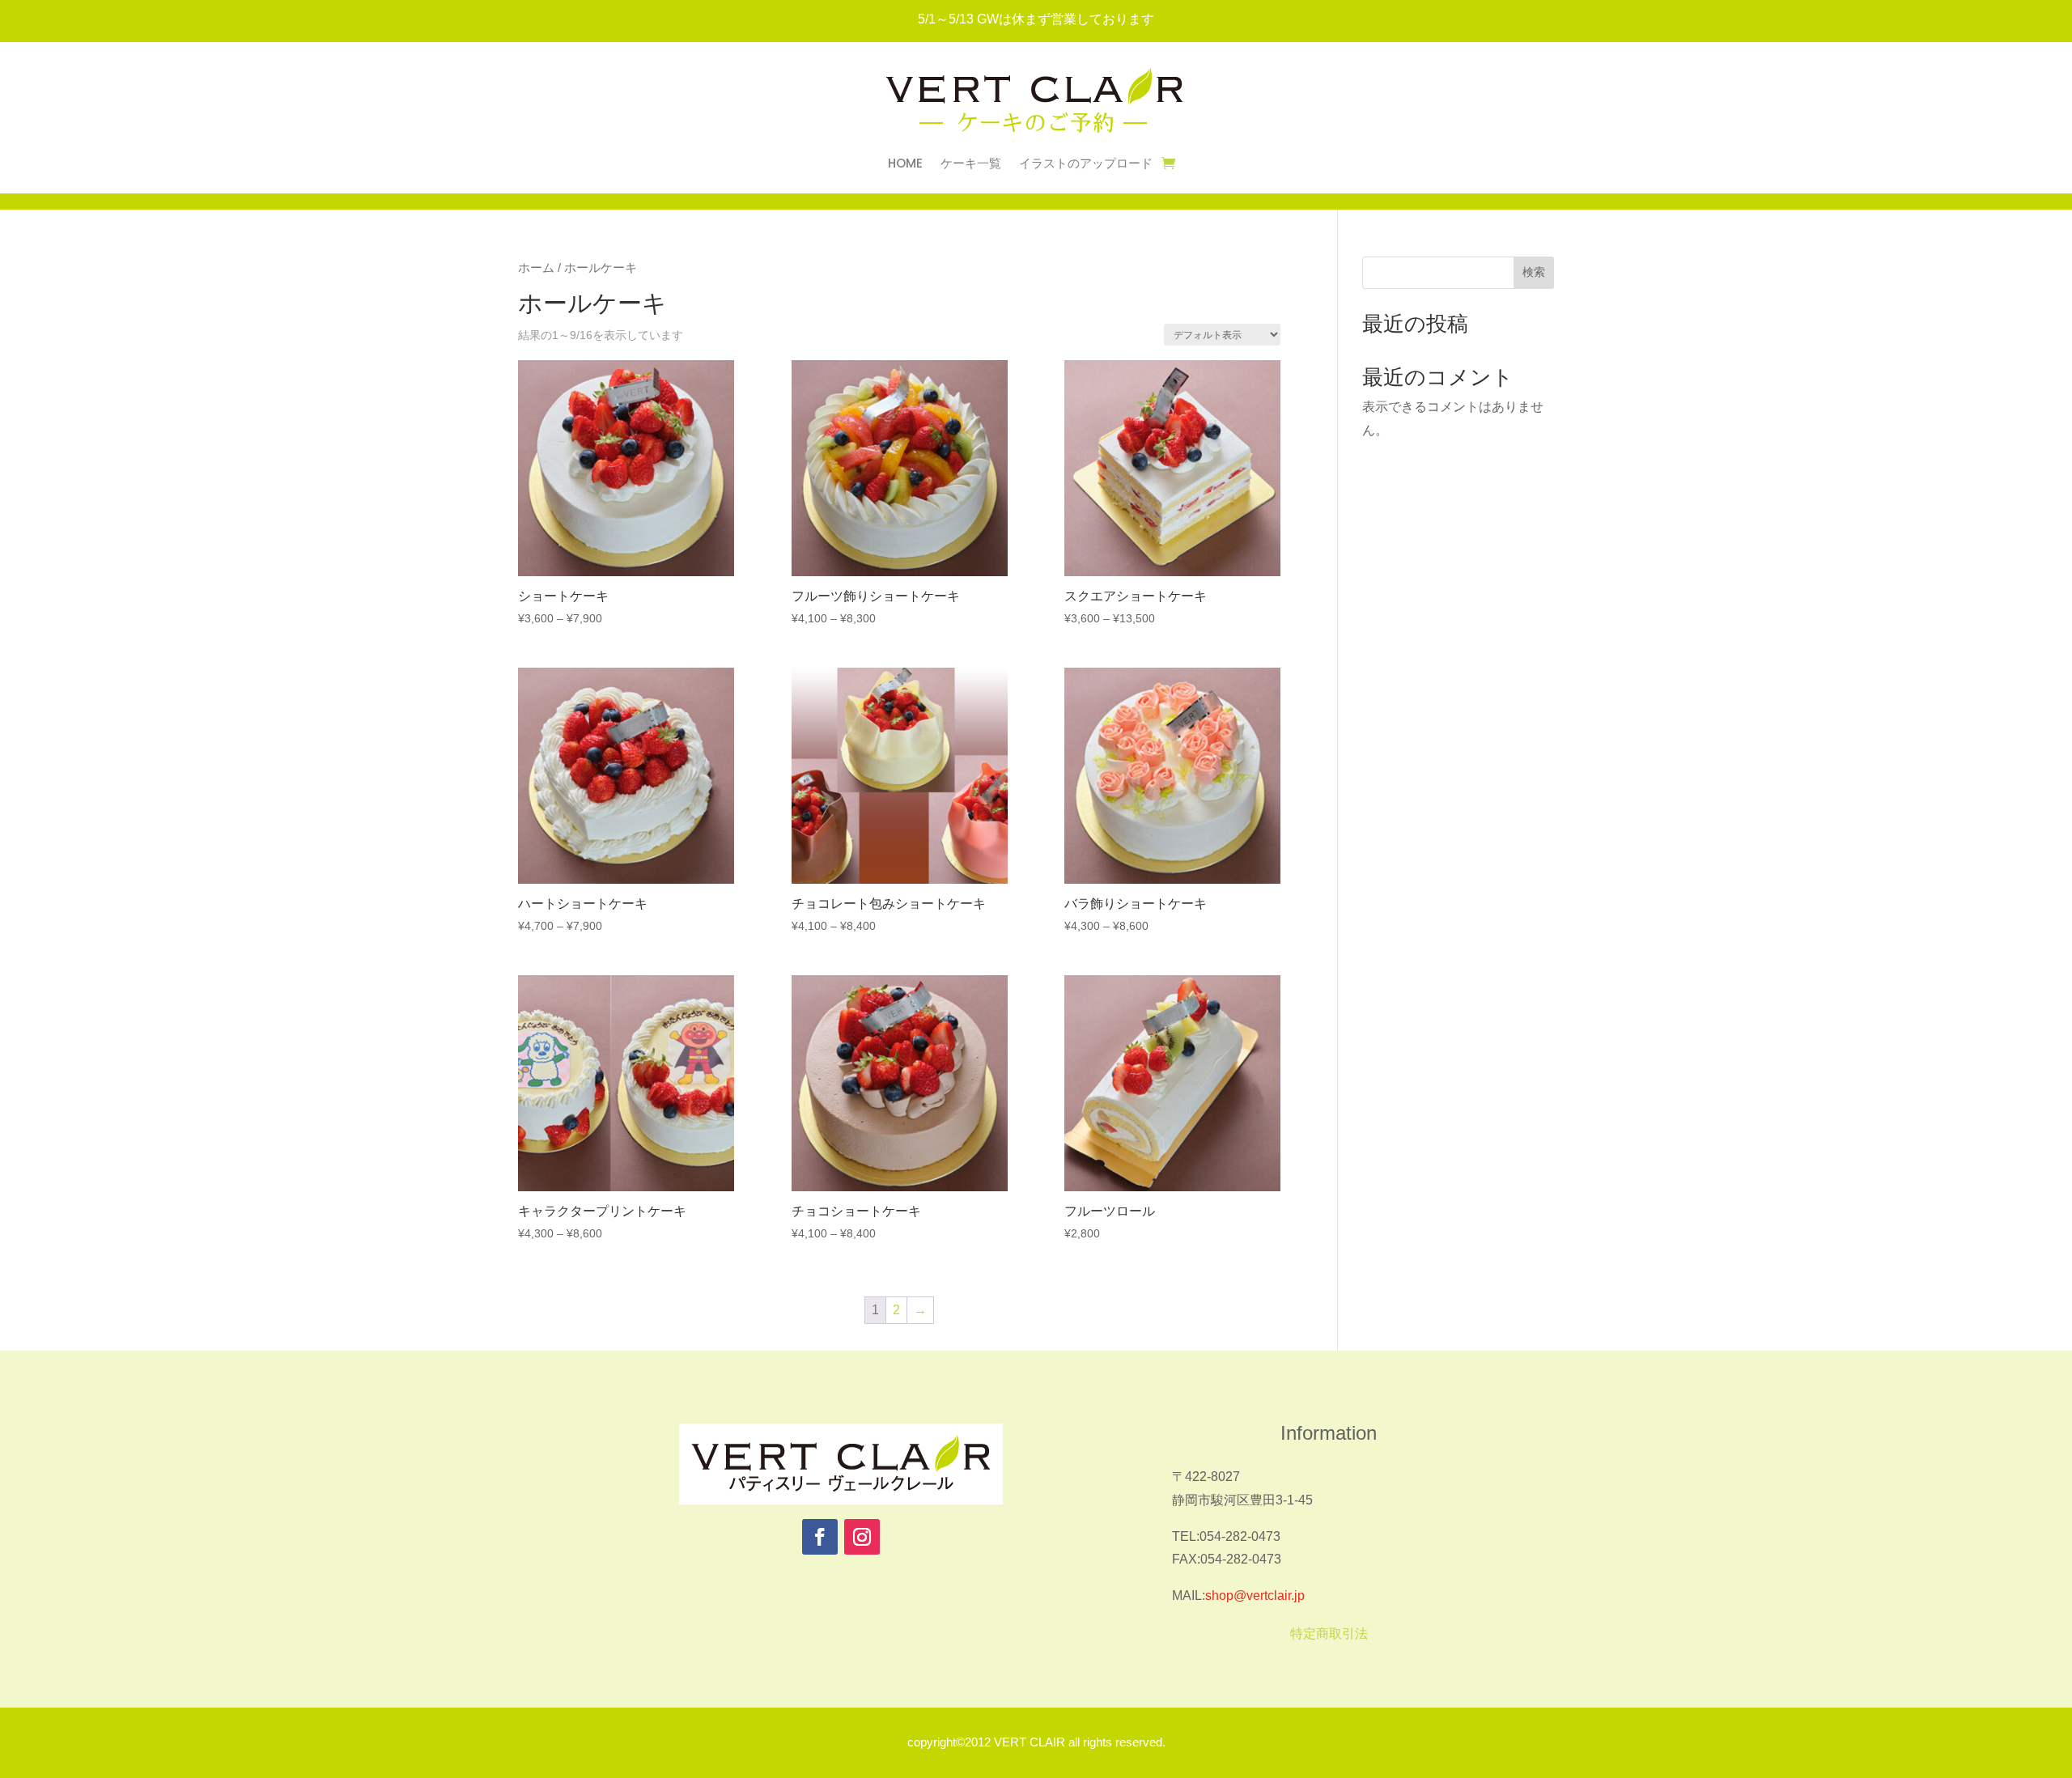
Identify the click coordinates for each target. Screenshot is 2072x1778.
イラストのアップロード (1086, 165)
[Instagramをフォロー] (862, 1537)
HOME (905, 165)
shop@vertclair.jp (1255, 1596)
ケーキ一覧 (971, 165)
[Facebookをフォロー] (820, 1537)
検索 (1534, 272)
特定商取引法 (1329, 1634)
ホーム (536, 268)
